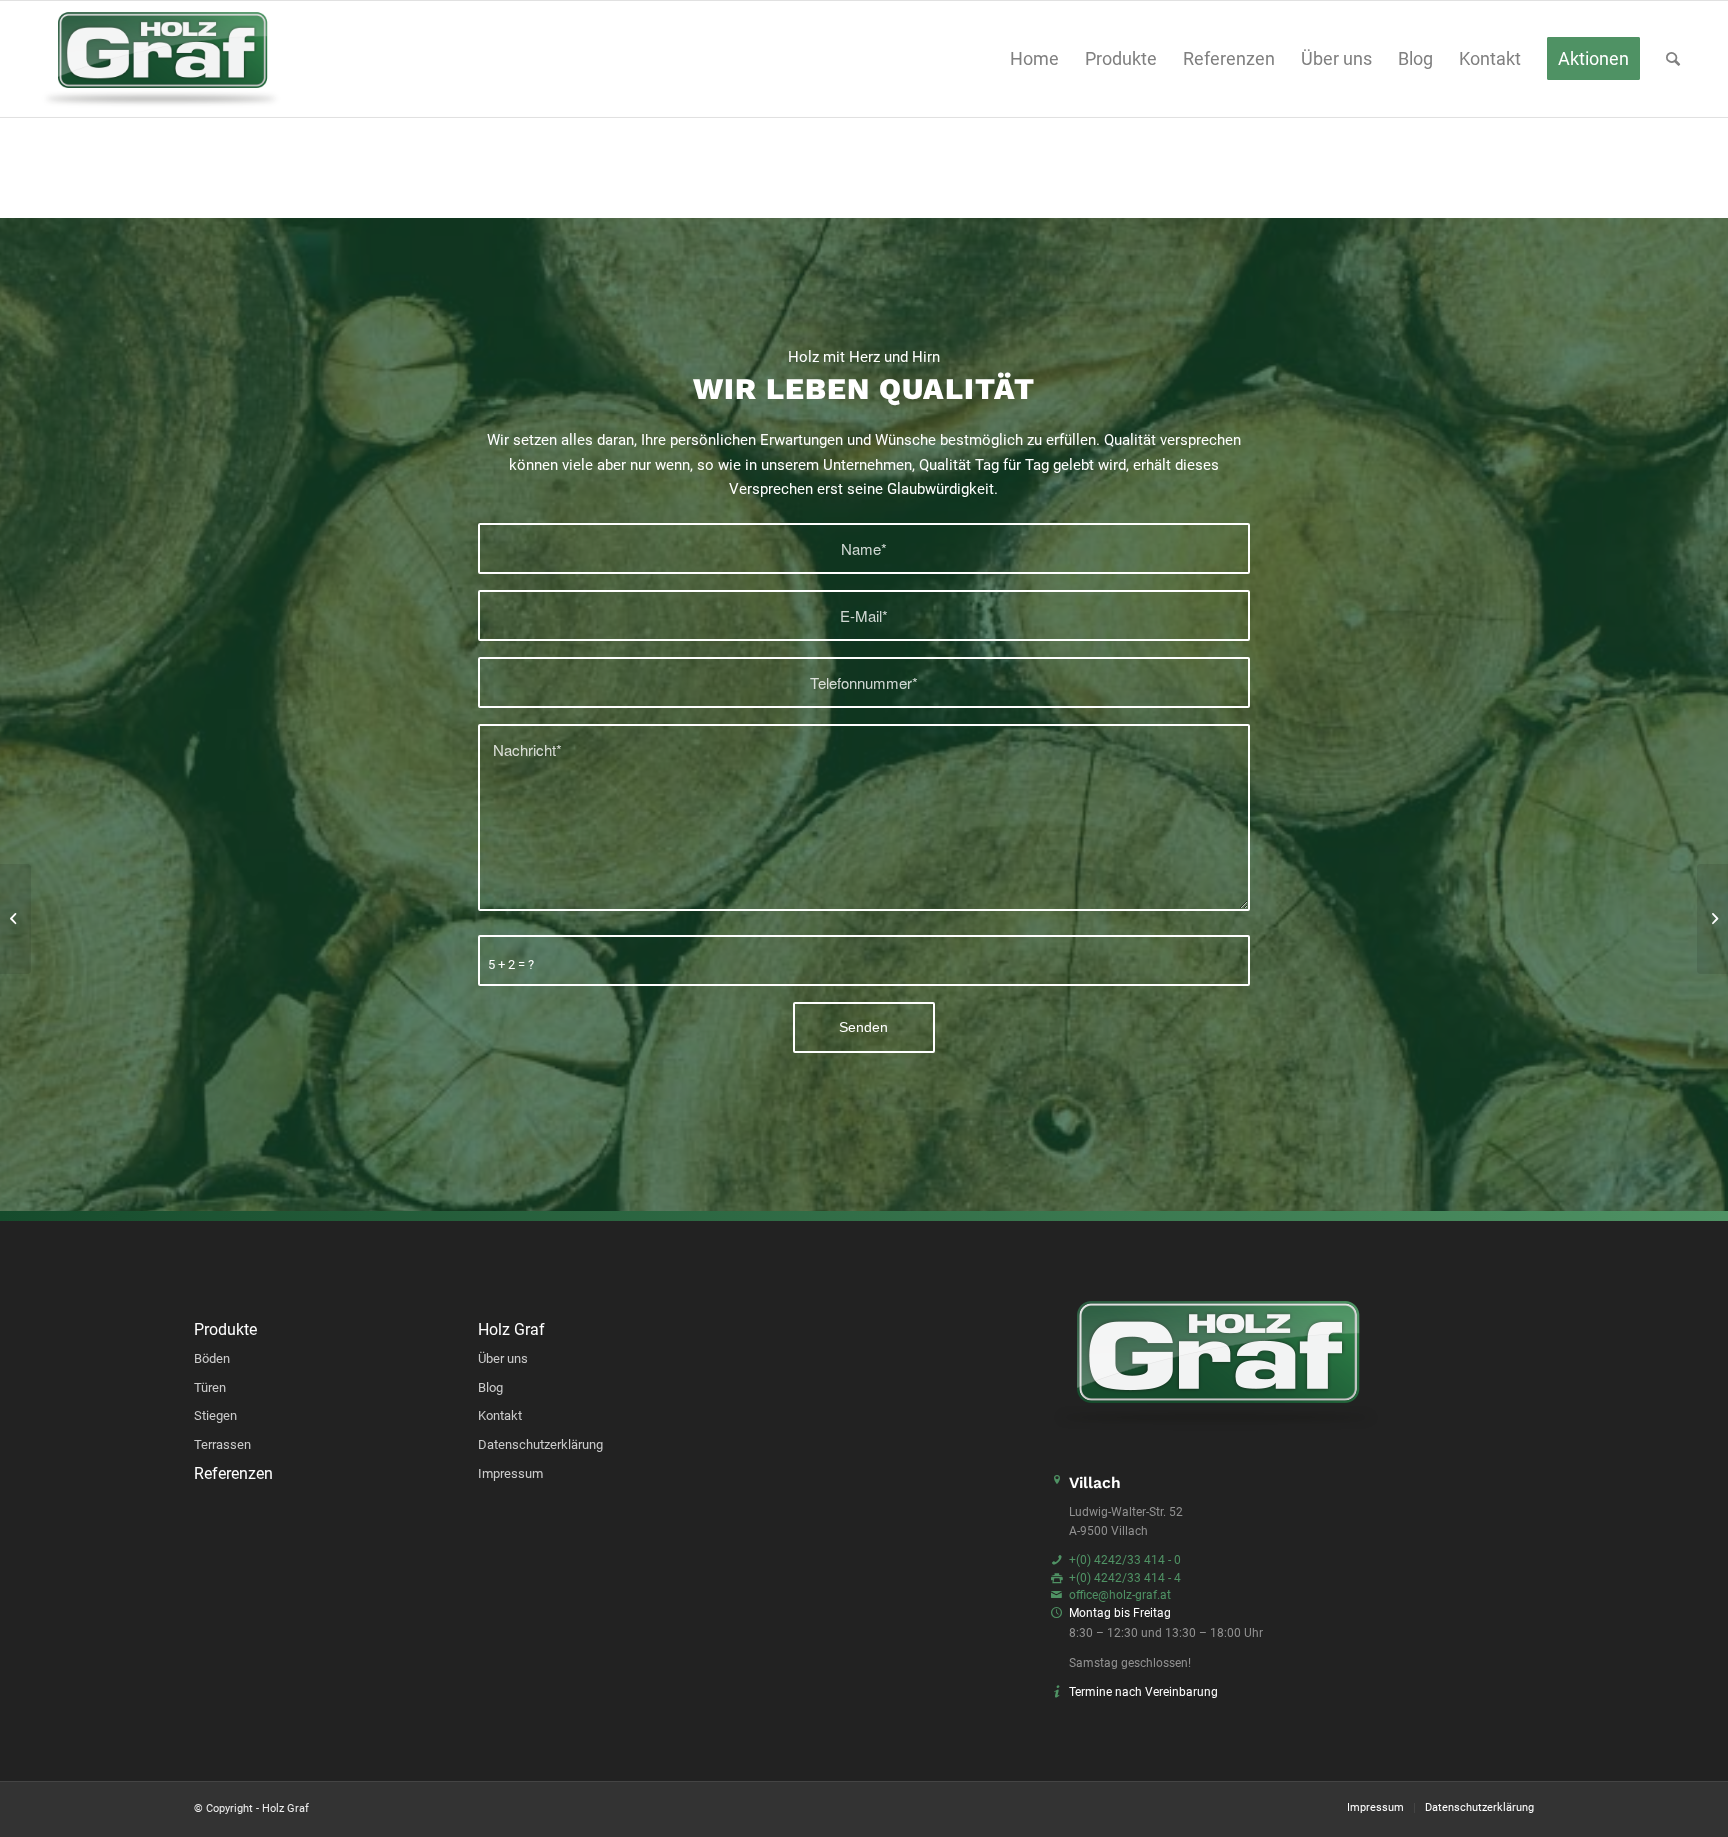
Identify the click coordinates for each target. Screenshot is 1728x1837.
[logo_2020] (161, 59)
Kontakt (500, 1415)
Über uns (503, 1358)
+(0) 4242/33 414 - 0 (1125, 1560)
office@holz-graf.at (1120, 1595)
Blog (490, 1387)
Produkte (225, 1330)
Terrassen (222, 1444)
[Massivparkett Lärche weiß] (15, 919)
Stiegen (215, 1415)
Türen (210, 1387)
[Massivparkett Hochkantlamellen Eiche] (1712, 919)
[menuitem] (1034, 59)
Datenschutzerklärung (540, 1444)
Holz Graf (511, 1330)
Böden (212, 1358)
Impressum (510, 1473)
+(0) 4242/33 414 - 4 (1125, 1578)
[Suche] (1673, 59)
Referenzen (233, 1474)
